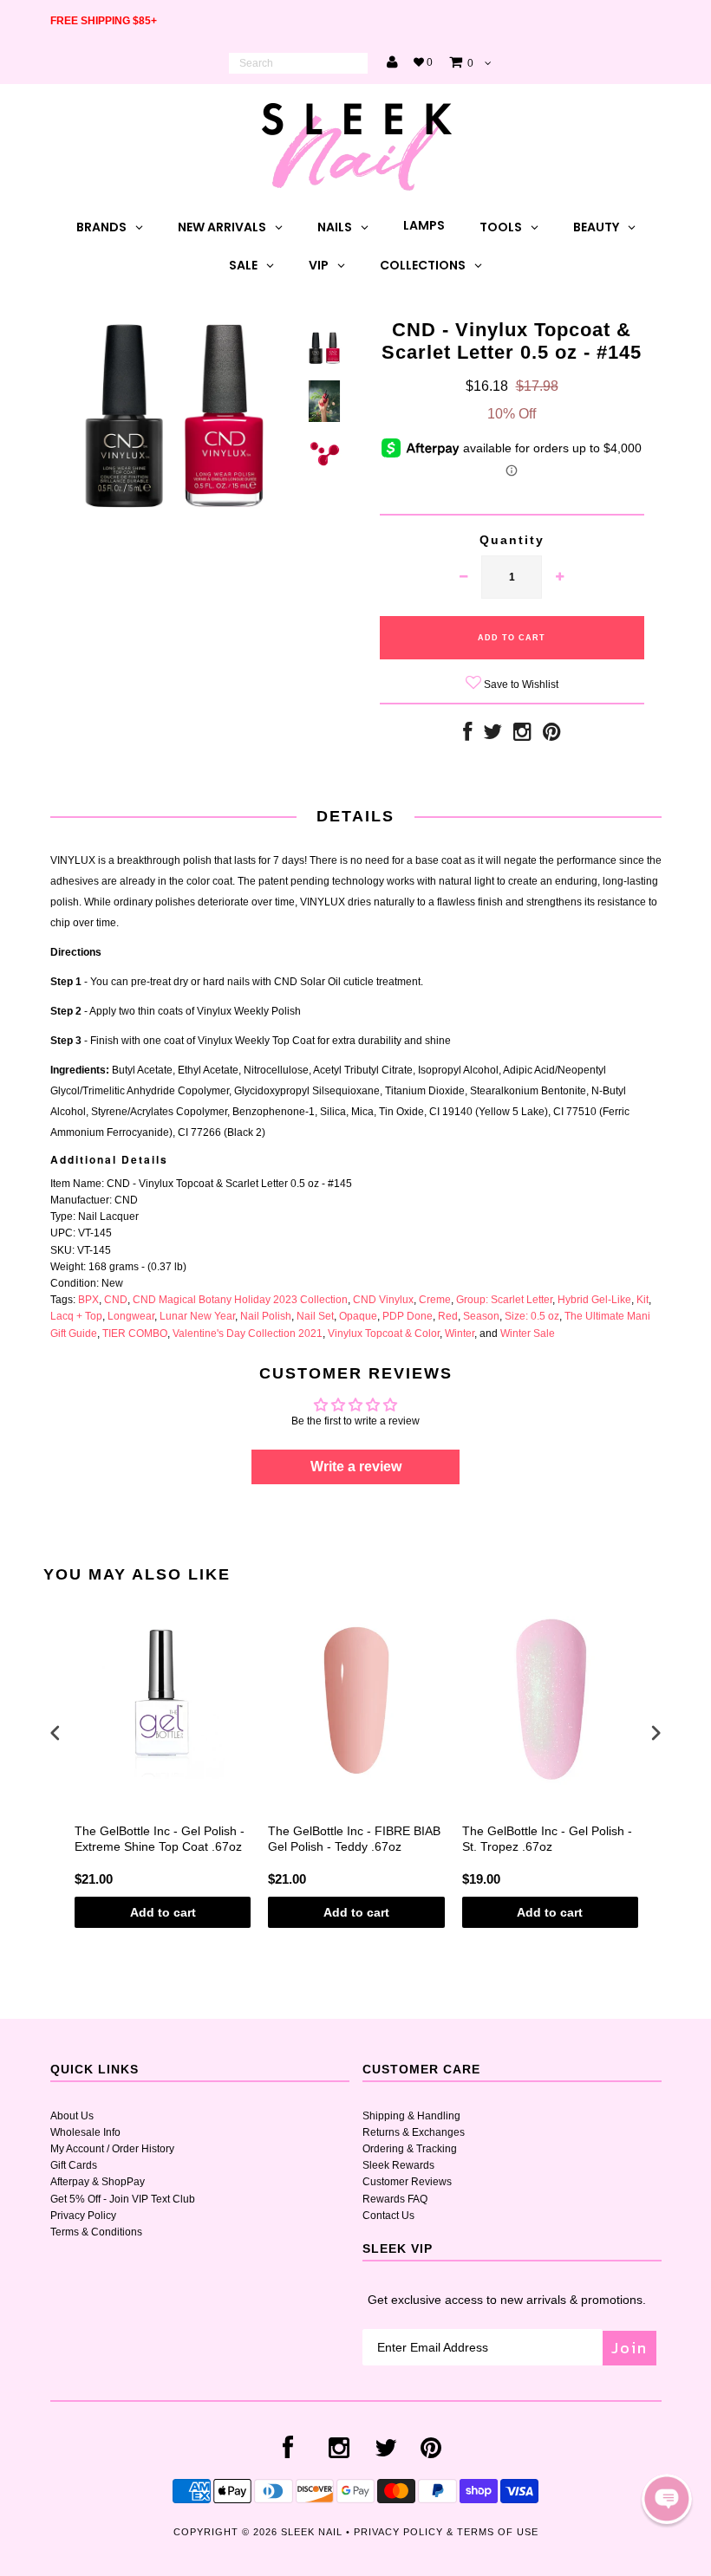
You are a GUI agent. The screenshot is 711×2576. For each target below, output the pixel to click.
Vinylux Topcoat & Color (384, 1333)
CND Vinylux (383, 1300)
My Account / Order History (112, 2149)
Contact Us (388, 2216)
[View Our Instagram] (522, 736)
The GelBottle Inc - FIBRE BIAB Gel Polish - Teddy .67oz (354, 1839)
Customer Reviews (407, 2182)
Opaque (358, 1316)
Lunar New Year (197, 1316)
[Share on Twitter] (492, 736)
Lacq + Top (76, 1316)
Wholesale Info (85, 2132)
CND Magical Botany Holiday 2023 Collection (240, 1300)
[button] (667, 2499)
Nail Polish (266, 1316)
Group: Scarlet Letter (504, 1300)
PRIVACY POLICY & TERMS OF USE (446, 2532)
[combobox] (298, 63)
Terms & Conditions (96, 2232)
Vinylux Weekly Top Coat (256, 1041)
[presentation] (55, 1733)
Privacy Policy (83, 2216)
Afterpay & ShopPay (98, 2182)
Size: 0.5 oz (532, 1316)
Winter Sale (528, 1333)
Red (448, 1316)
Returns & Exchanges (414, 2132)
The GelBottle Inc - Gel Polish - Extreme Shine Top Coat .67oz (160, 1839)
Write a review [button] (356, 1466)
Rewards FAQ (395, 2199)
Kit (643, 1300)
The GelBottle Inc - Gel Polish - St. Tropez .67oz (547, 1839)
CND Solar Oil (307, 982)
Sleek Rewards (398, 2165)
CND (116, 1300)
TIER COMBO (135, 1333)
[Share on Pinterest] (552, 736)
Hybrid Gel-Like (594, 1300)
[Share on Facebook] (467, 736)
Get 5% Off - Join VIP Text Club (123, 2199)
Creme (435, 1300)
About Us (72, 2116)
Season (481, 1316)
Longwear (131, 1316)
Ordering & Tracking (410, 2149)
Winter (460, 1333)
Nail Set (315, 1316)
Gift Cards (74, 2165)
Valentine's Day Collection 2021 (248, 1333)
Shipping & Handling (411, 2116)
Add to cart (163, 1912)
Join (629, 2348)
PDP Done (408, 1316)
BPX (88, 1300)
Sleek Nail (312, 2532)
